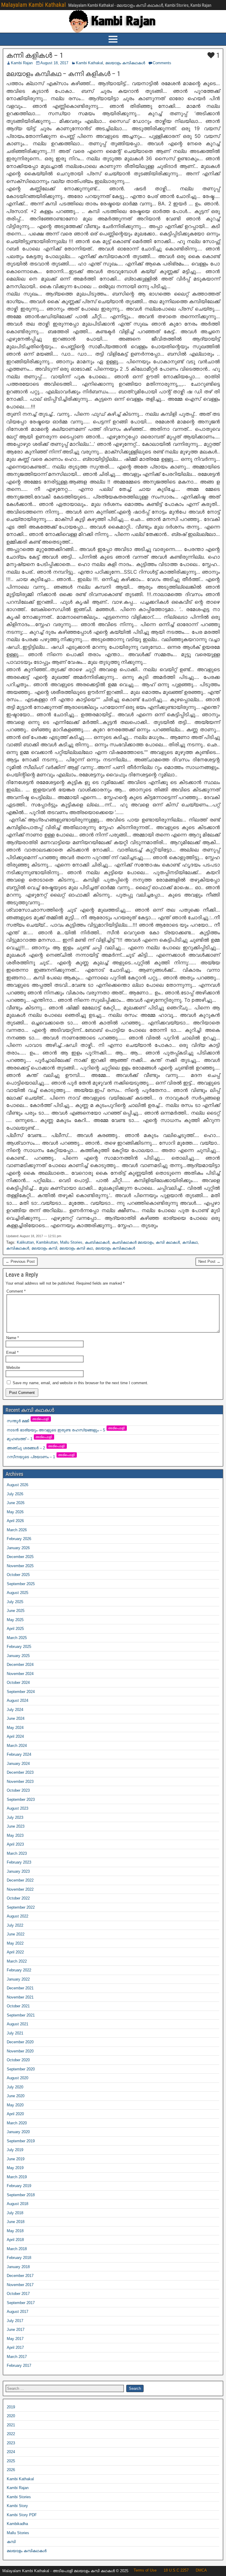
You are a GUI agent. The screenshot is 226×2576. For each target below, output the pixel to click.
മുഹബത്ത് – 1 (30, 1439)
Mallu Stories (71, 1242)
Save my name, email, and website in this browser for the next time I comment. (80, 1383)
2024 (11, 2452)
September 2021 (21, 2015)
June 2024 (16, 1718)
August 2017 (18, 2312)
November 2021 (20, 1997)
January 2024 (18, 1764)
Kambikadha (17, 2524)
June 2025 (16, 1611)
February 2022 (19, 1970)
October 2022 (18, 1898)
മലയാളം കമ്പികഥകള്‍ (125, 63)
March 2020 (17, 2123)
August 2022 (18, 1916)
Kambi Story (17, 2506)
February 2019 (19, 2186)
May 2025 (15, 1620)
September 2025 (21, 1584)
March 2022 (17, 1961)
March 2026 (17, 1530)
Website (13, 1368)
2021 (11, 2425)
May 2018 (15, 2231)
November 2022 (20, 1889)
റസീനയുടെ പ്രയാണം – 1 (41, 1457)
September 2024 (21, 1692)
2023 (11, 2443)
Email (12, 1353)
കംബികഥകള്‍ (97, 1242)
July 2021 (15, 2033)
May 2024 (15, 1728)
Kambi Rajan (22, 63)
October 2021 (18, 2006)
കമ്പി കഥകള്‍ (168, 1242)
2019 (11, 2407)
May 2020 (15, 2105)
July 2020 (15, 2087)
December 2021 (20, 1988)
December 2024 (20, 1665)
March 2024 (17, 1746)
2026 (11, 2470)
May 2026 (15, 1512)
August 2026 (18, 1485)
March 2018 (17, 2249)
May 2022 (15, 1943)
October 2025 (18, 1575)
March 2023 (17, 1853)
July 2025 (15, 1602)
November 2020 (20, 2051)
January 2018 (18, 2267)
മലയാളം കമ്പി (44, 1248)
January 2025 (18, 1656)
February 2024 (19, 1754)
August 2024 (18, 1700)
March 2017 (17, 2357)
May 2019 (15, 2168)
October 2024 (18, 1683)
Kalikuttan (25, 1242)
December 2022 (20, 1880)
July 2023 (15, 1817)
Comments (162, 63)
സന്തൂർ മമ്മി (28, 1421)
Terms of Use (145, 2570)
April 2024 (15, 1736)
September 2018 (21, 2195)
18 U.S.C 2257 (176, 2570)
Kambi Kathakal (89, 63)
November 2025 (20, 1566)
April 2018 (15, 2240)
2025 (11, 2461)
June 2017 (16, 2330)
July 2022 (15, 1925)
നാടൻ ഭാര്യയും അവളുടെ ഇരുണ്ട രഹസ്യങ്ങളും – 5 (66, 1430)
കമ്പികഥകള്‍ (18, 1248)
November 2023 (20, 1782)
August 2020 (18, 2078)
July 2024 (15, 1710)
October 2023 (18, 1790)
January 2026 (18, 1548)
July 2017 (15, 2321)
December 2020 (20, 2042)
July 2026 (15, 1494)
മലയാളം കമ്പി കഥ (76, 1248)
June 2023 (16, 1826)
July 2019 (15, 2150)
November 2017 (20, 2285)
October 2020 (18, 2060)
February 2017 (19, 2365)
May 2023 (15, 1835)
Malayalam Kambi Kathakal (34, 5)
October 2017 (18, 2294)
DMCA (201, 2570)
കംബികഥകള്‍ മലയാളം (133, 1242)
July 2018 (15, 2213)
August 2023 (18, 1808)
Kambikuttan (47, 1242)
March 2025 (17, 1638)
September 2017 (21, 2303)
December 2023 (20, 1772)
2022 (11, 2434)
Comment (16, 1291)
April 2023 (15, 1844)
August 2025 (18, 1593)
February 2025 (19, 1647)
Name (13, 1338)
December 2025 (20, 1557)
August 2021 (18, 2024)
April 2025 (15, 1629)
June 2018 (16, 2222)
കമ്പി (11, 2542)
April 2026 (15, 1521)
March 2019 (17, 2177)
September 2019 (21, 2141)
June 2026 (16, 1503)
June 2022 (16, 1934)
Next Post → (209, 1261)
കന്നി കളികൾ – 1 (35, 55)
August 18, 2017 (54, 63)
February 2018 (19, 2258)
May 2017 (15, 2339)
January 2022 (18, 1979)
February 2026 (19, 1539)
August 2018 (18, 2204)
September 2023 (21, 1799)
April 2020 (15, 2114)
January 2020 (18, 2132)
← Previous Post (20, 1261)
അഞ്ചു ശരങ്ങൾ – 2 (36, 1448)
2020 (11, 2416)
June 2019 (16, 2159)
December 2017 (20, 2276)
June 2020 (16, 2096)
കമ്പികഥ (190, 1242)
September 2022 (21, 1907)
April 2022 (15, 1952)
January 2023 (18, 1871)
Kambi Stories (19, 2497)
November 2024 (20, 1674)
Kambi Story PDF (22, 2515)
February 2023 (19, 1862)
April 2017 (15, 2348)
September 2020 (21, 2069)
